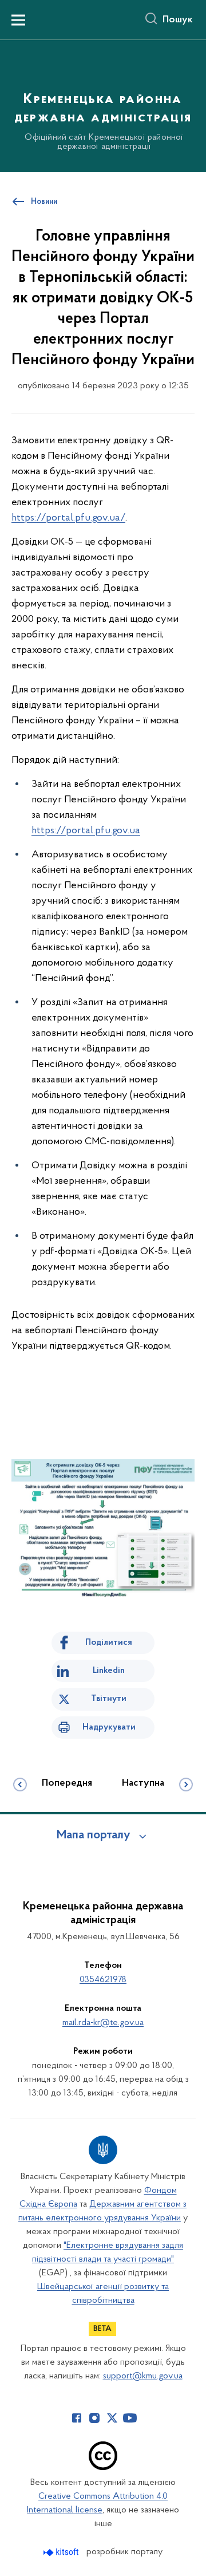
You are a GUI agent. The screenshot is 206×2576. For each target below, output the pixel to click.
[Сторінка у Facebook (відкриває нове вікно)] (77, 2418)
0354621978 (103, 1980)
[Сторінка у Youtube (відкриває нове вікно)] (130, 2418)
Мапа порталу (94, 1836)
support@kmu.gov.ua (143, 2376)
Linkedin (109, 1671)
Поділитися (109, 1643)
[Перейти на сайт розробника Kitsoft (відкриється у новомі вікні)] (62, 2552)
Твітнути (109, 1699)
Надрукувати (109, 1727)
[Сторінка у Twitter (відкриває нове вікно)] (112, 2418)
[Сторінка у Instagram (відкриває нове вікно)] (94, 2418)
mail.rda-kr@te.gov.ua (103, 2023)
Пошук (178, 20)
